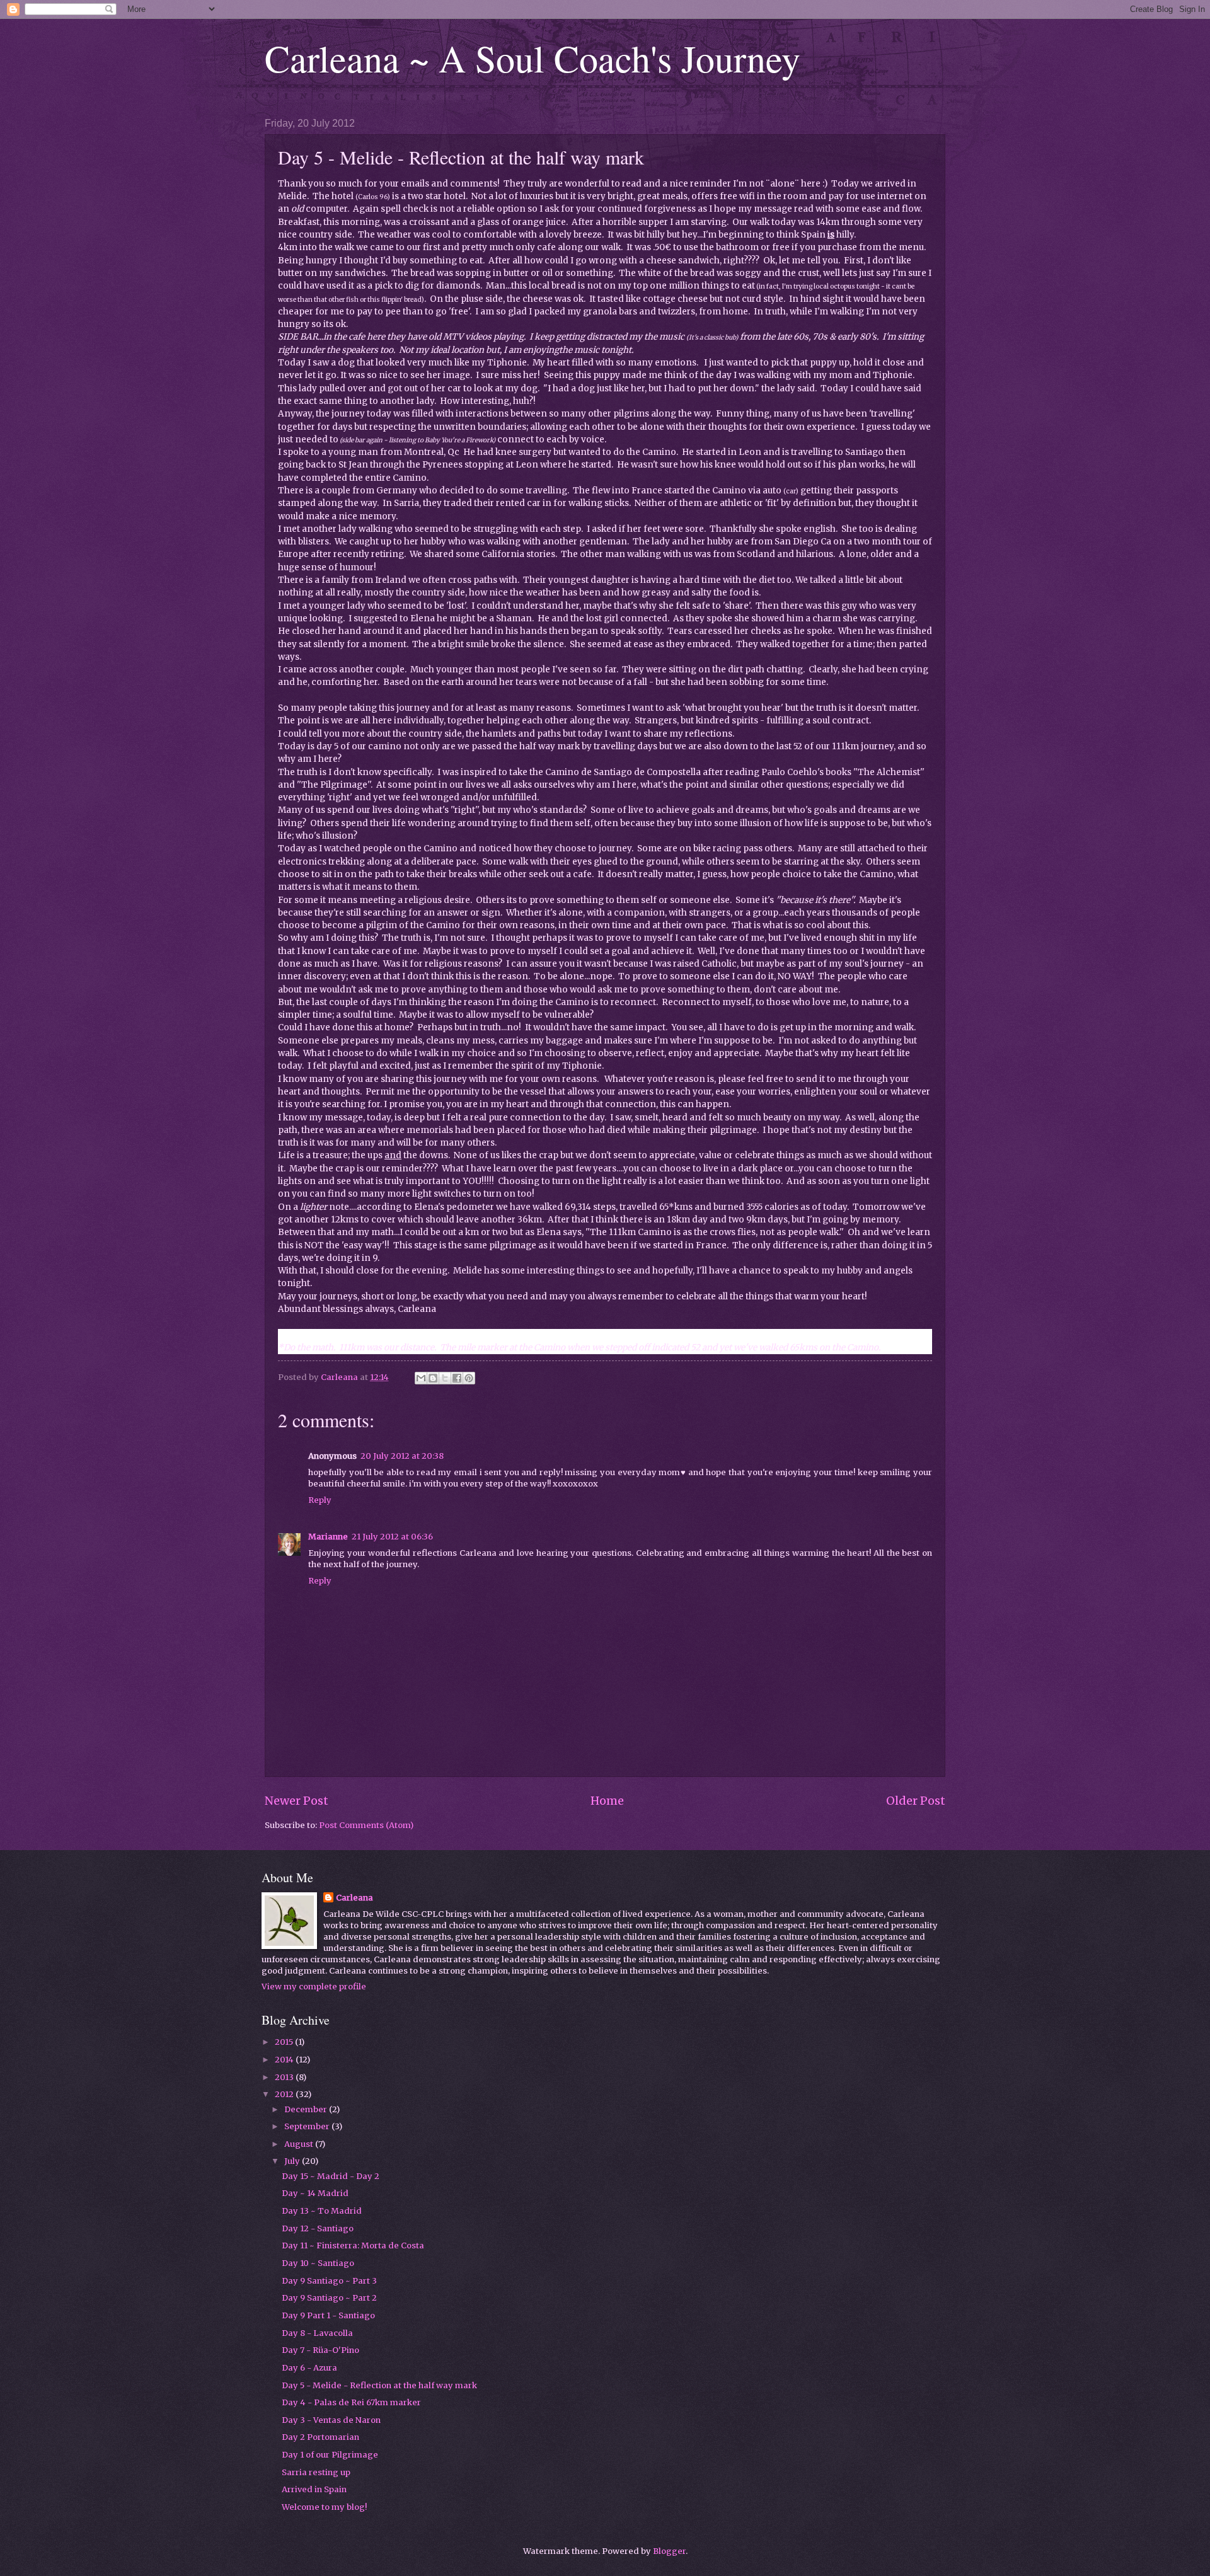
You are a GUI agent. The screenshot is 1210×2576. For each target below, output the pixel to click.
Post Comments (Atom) (366, 1825)
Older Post (916, 1801)
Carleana (354, 1898)
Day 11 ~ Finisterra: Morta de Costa (353, 2245)
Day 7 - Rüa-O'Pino (320, 2350)
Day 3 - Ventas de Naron (331, 2420)
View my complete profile (314, 1987)
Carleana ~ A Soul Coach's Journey (533, 58)
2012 (285, 2094)
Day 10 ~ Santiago (318, 2263)
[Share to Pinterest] (469, 1378)
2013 (285, 2077)
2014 (285, 2060)
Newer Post (297, 1801)
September (308, 2126)
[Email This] (421, 1378)
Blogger (669, 2551)
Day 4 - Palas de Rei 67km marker (351, 2402)
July (293, 2161)
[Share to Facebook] (457, 1378)
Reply (320, 1500)
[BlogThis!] (433, 1378)
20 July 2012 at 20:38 (402, 1456)
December (307, 2109)
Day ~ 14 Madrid (315, 2193)
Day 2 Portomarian (320, 2437)
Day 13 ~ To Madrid (322, 2211)
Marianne (328, 1537)
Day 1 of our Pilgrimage (330, 2455)
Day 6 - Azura (309, 2368)
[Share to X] (445, 1378)
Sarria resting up (316, 2472)
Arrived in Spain (314, 2489)
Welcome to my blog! (324, 2507)
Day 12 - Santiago (318, 2228)
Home (607, 1801)
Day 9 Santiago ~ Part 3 (329, 2281)
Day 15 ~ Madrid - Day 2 (331, 2176)
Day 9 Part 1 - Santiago (328, 2315)
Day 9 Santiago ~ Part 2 (329, 2298)
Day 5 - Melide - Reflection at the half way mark (379, 2385)
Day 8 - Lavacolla (317, 2333)
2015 (285, 2042)
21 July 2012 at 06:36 (392, 1537)
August (300, 2144)
